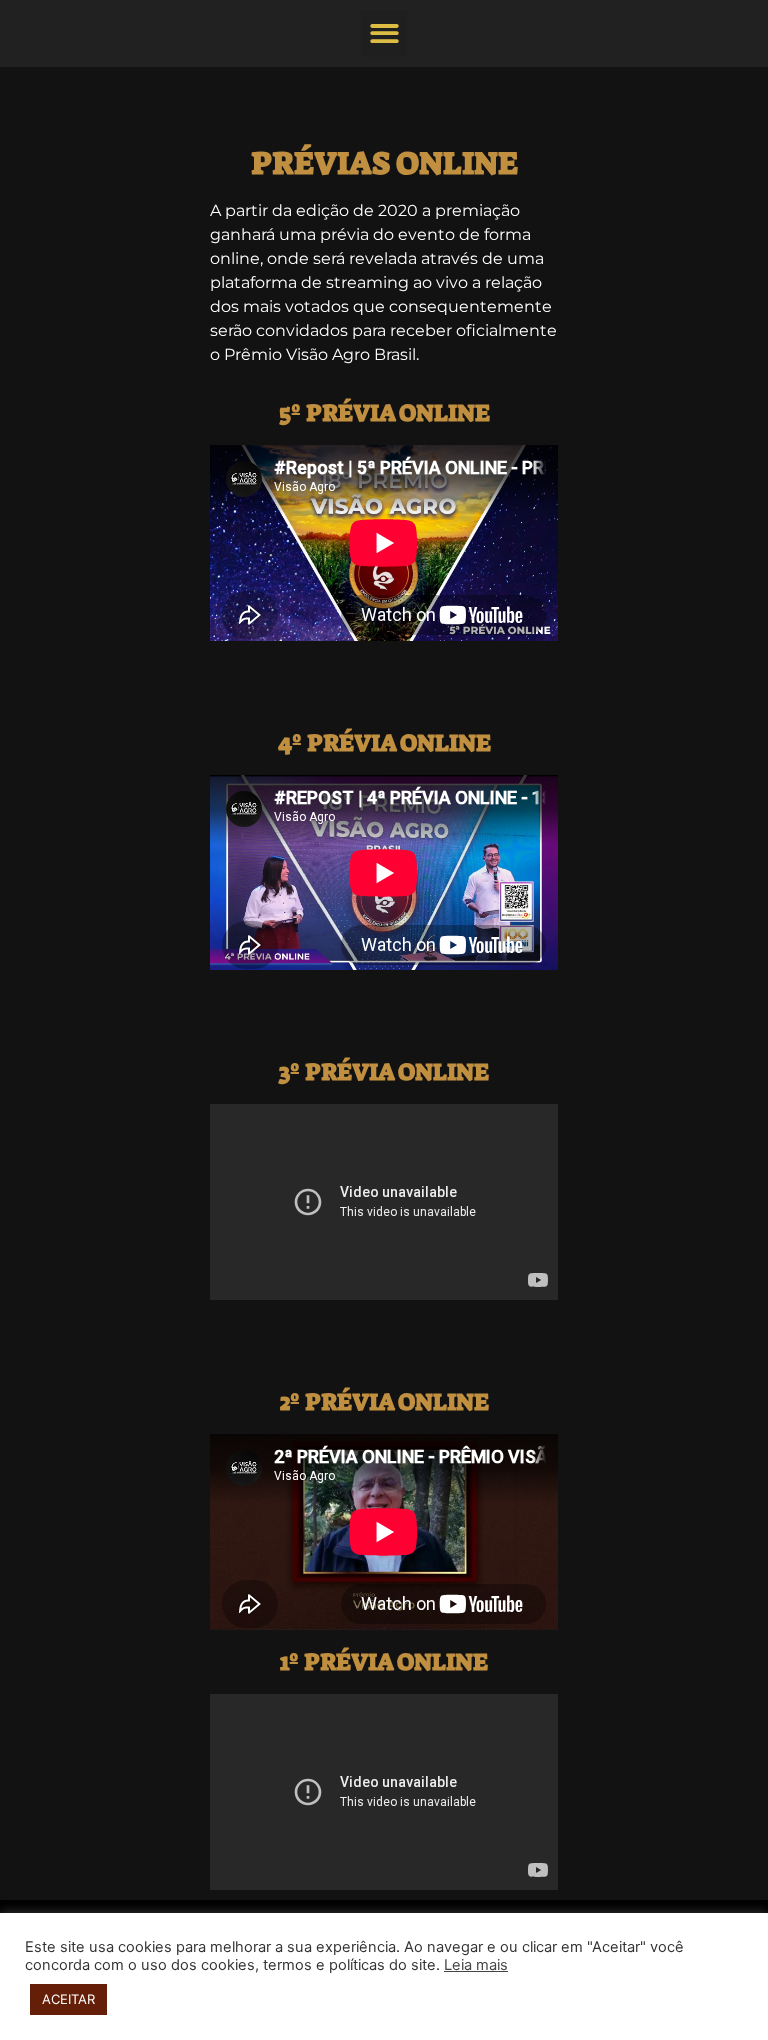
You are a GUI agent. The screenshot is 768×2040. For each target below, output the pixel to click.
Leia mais (476, 1965)
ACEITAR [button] (68, 1999)
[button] (384, 33)
